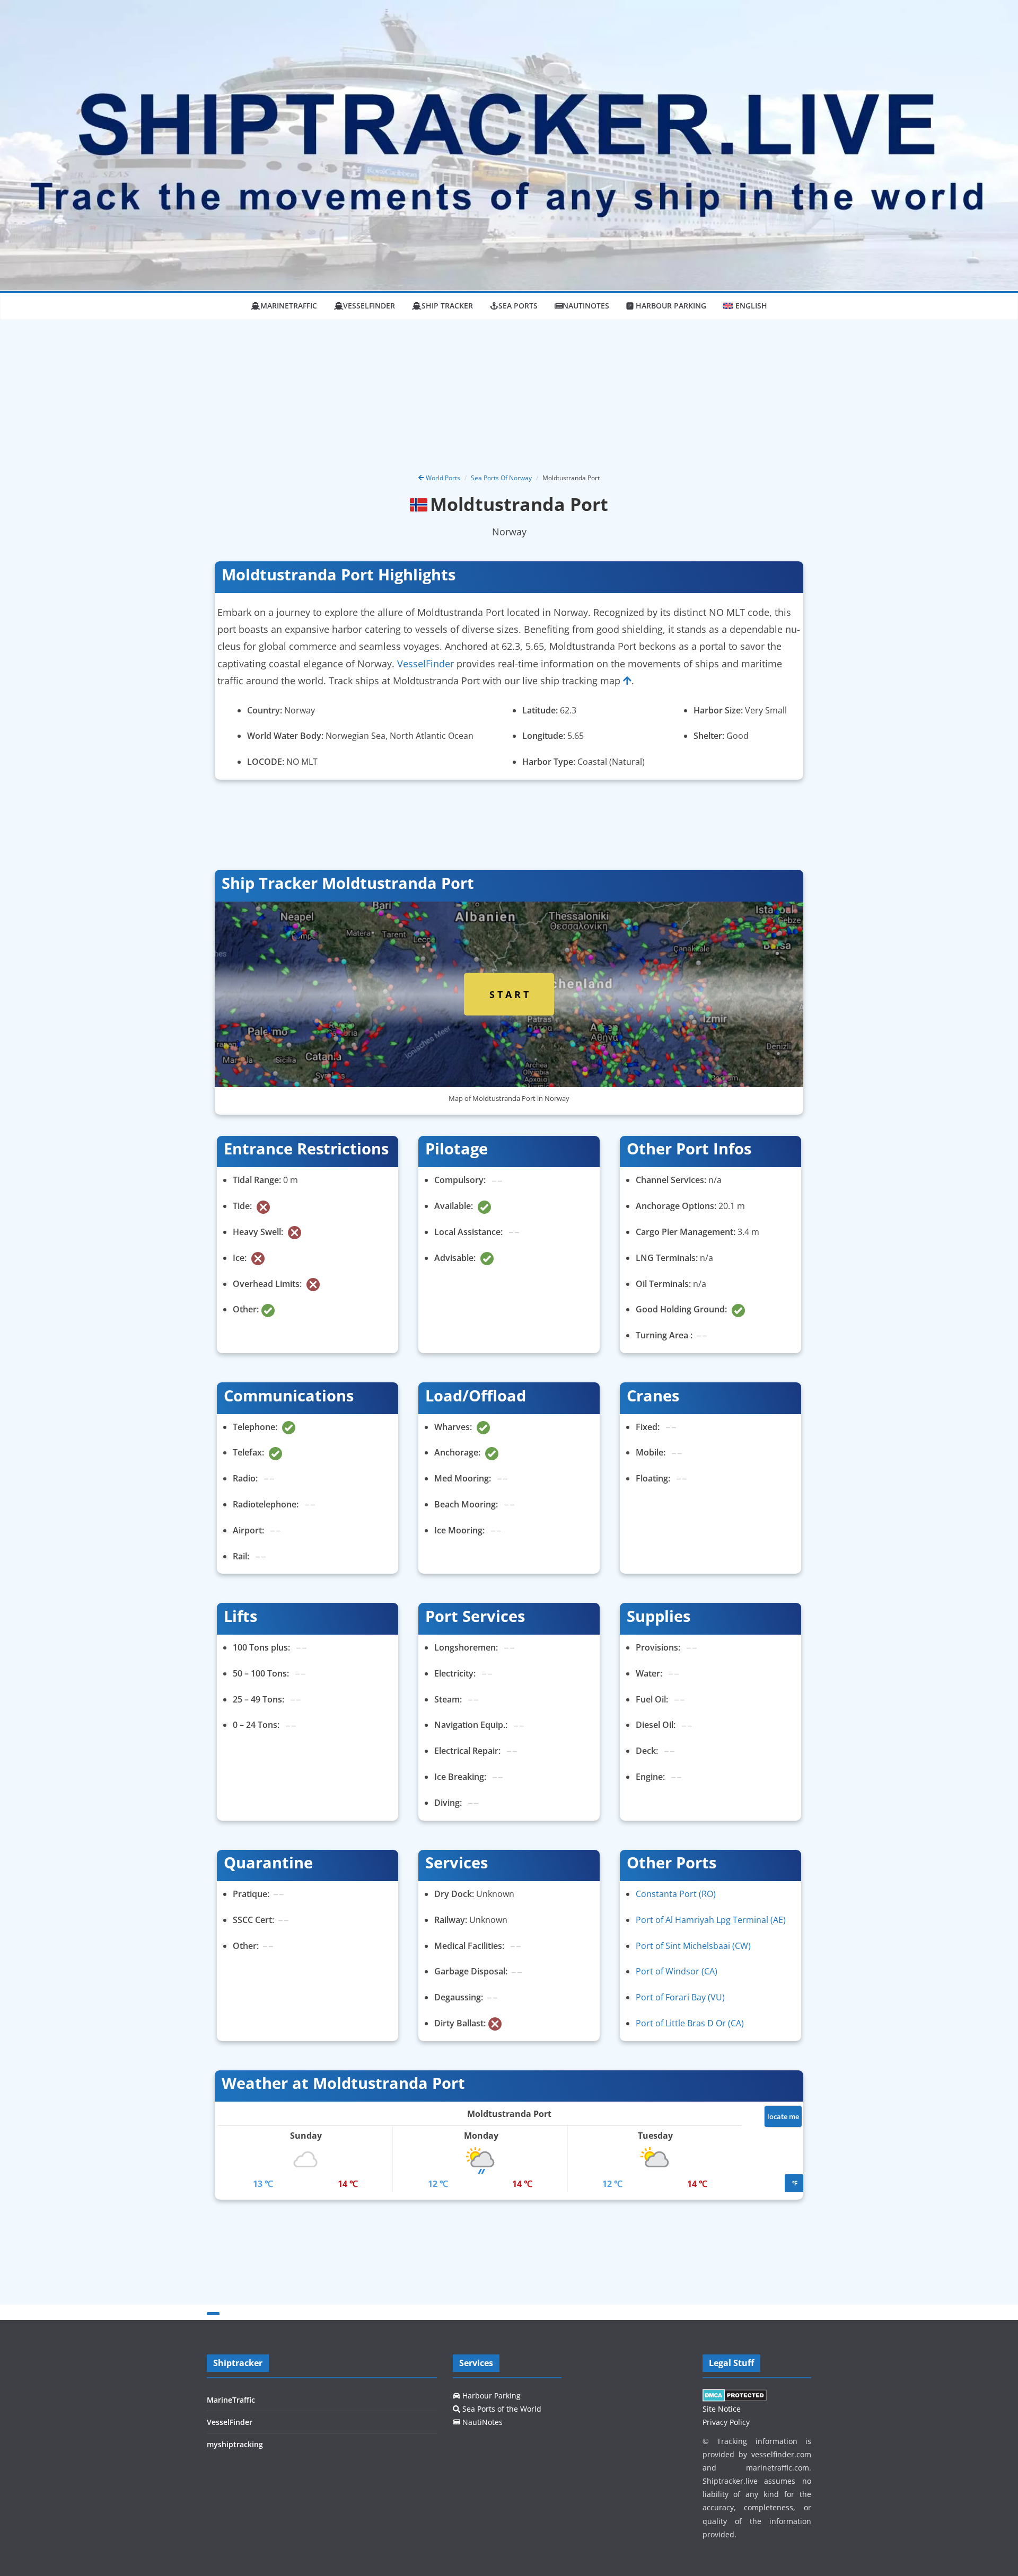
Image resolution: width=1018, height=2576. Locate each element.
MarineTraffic (289, 306)
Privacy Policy (726, 2422)
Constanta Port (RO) (676, 1894)
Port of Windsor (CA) (677, 1971)
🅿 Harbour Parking (666, 306)
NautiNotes (586, 306)
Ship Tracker (447, 306)
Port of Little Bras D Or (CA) (690, 2023)
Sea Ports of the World (501, 2409)
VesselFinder (369, 306)
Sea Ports (518, 306)
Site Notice (722, 2409)
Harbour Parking (490, 2396)
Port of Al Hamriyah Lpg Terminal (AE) (711, 1920)
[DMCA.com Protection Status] (735, 2396)
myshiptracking (235, 2444)
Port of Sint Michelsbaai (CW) (693, 1946)
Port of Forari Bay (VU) (680, 1997)
